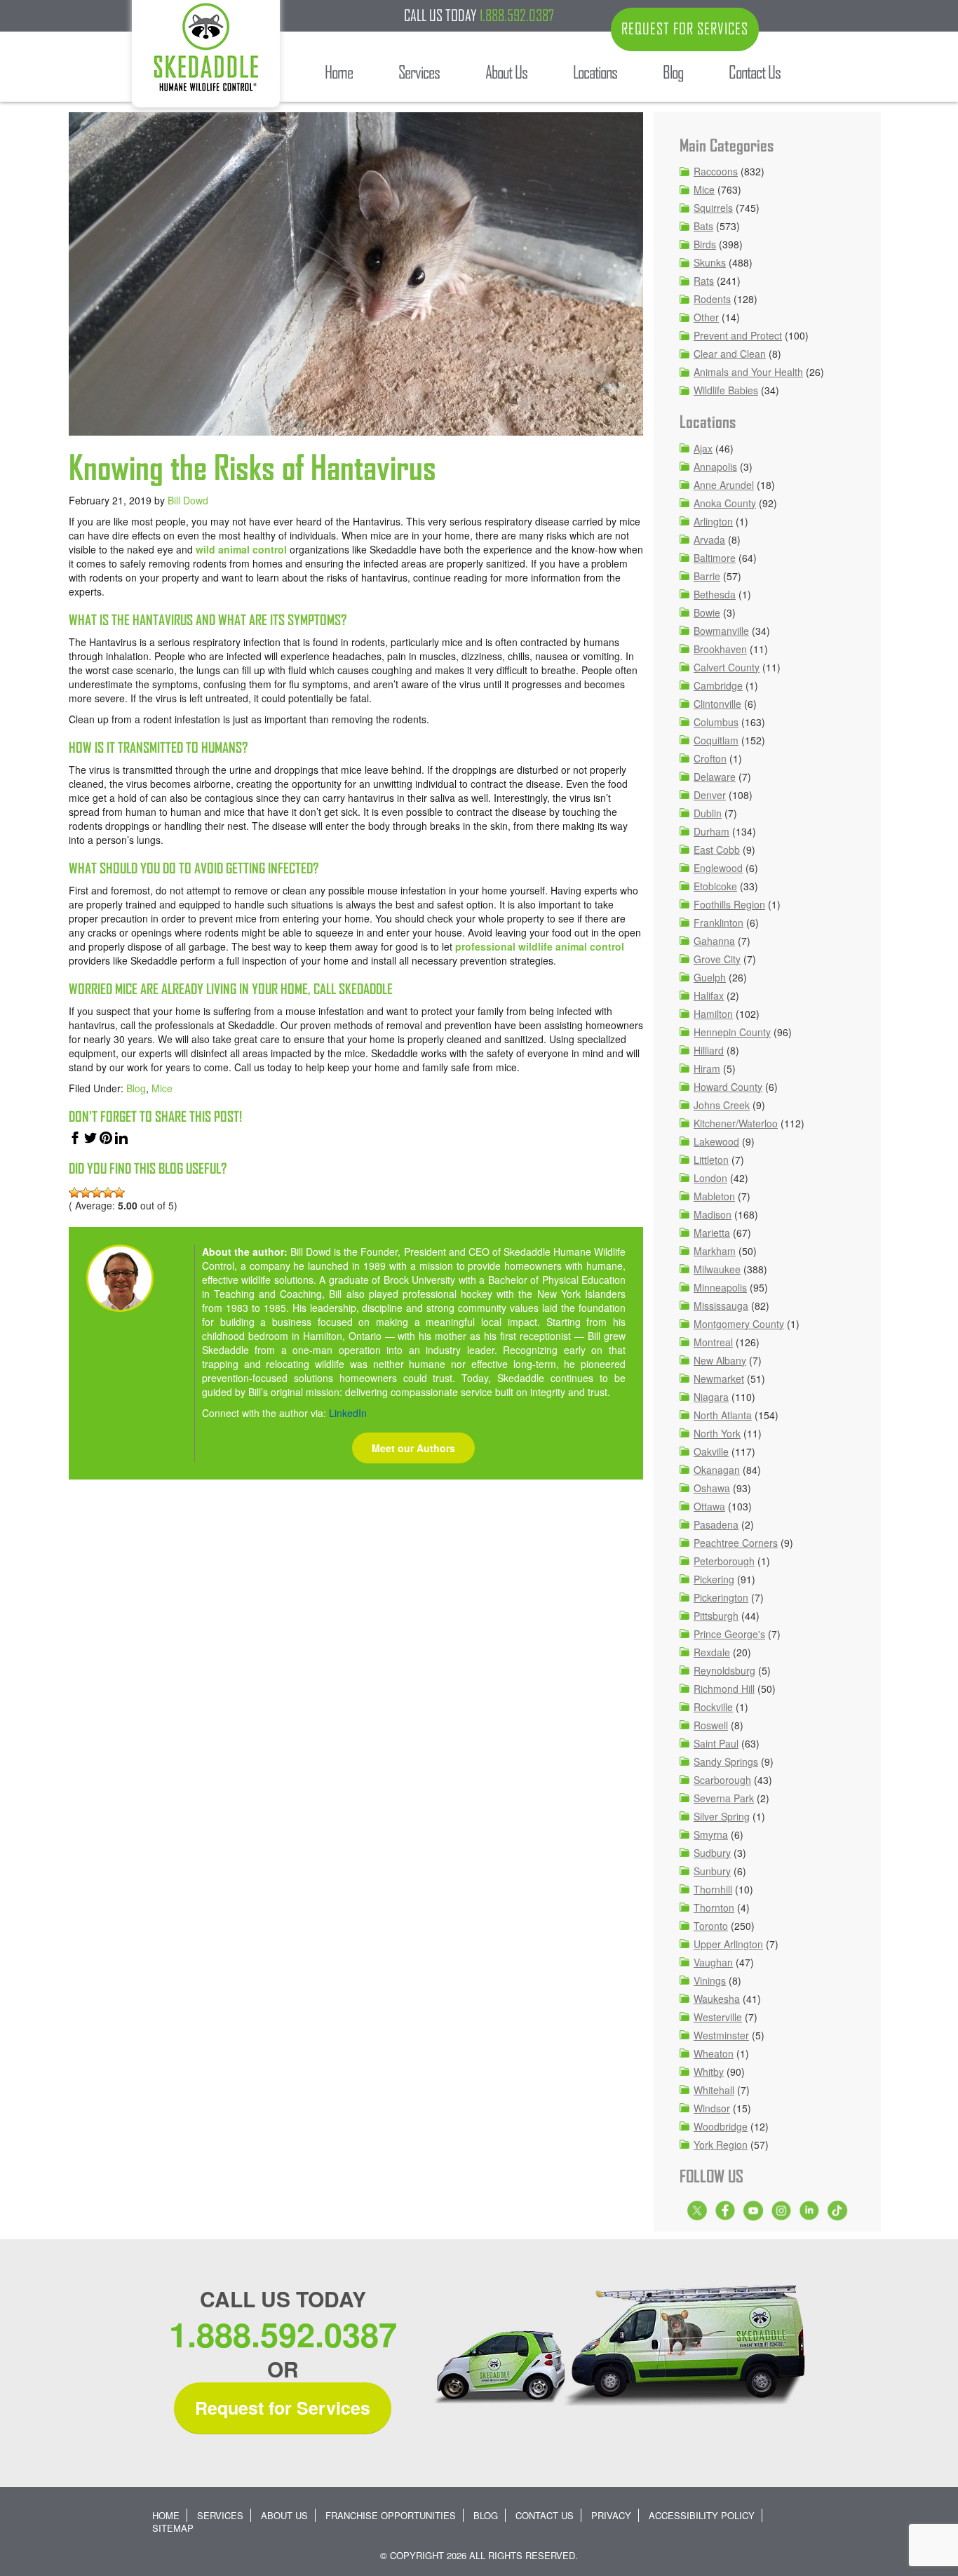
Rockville (713, 1707)
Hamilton (713, 1014)
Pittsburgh (716, 1616)
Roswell (711, 1725)
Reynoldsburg (724, 1670)
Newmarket (719, 1378)
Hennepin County (732, 1032)
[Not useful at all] (74, 1193)
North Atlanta (723, 1415)
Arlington (713, 521)
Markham (715, 1251)
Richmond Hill (724, 1689)
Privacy (611, 2515)
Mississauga (721, 1306)
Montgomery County (739, 1324)
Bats (703, 226)
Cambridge (718, 685)
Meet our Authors (413, 1448)
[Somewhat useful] (86, 1193)
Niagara (711, 1397)
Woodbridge (721, 2126)
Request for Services (283, 2408)
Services (220, 2515)
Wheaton (714, 2053)
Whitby (709, 2072)
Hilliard (709, 1050)
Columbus (716, 722)
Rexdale (712, 1652)
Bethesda (715, 594)
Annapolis (715, 467)
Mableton (714, 1196)
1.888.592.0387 (517, 15)
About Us (284, 2515)
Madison (713, 1214)
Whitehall (714, 2090)
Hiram (707, 1068)
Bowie (707, 612)
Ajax (703, 448)
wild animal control (241, 549)
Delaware (715, 777)
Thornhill (713, 1889)
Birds (705, 244)
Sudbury (712, 1853)
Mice (162, 1088)
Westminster (721, 2035)
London (710, 1178)
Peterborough (724, 1561)
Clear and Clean (730, 354)
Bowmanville (721, 631)
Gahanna (714, 941)
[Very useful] (119, 1193)
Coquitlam (716, 740)
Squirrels (713, 208)
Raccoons (716, 171)
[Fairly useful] (108, 1193)
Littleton (711, 1160)
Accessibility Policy (702, 2515)
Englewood (718, 868)
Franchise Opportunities (391, 2515)
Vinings (710, 1980)
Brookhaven (720, 649)
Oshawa (712, 1488)
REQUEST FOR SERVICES (685, 29)
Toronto (711, 1926)
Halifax (709, 995)
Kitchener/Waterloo (736, 1123)
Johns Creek (722, 1105)
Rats (704, 281)
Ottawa (709, 1506)
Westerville (718, 2017)
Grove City (717, 959)
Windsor (712, 2108)
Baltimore (715, 558)
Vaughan (713, 1962)
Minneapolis (720, 1287)
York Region (721, 2145)
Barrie (707, 576)
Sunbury (712, 1871)
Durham (711, 831)
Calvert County (727, 667)
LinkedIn (348, 1413)
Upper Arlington (728, 1944)
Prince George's (729, 1634)
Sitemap (173, 2528)
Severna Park (724, 1798)
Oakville (711, 1451)
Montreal (713, 1342)
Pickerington (721, 1597)
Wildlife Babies (726, 390)
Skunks (710, 262)
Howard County (728, 1087)
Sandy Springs (726, 1762)
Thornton (714, 1907)
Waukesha (717, 1999)
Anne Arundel (724, 485)
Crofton (710, 758)
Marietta (712, 1233)
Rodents (712, 299)
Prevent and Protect (738, 335)
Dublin (708, 813)
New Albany (720, 1360)
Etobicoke (715, 886)
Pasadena (716, 1524)
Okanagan (717, 1470)
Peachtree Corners (736, 1543)
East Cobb (717, 850)
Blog (136, 1088)
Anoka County (725, 503)
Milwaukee (717, 1269)
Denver (710, 795)
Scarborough (722, 1780)
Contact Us (545, 2515)
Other (706, 317)
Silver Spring (722, 1816)
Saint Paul (716, 1743)
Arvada (709, 539)
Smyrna (711, 1834)
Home (166, 2515)
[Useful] (97, 1193)
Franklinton (718, 923)
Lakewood (716, 1141)
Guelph (710, 977)
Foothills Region (729, 904)
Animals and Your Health (748, 372)
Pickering (714, 1579)
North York (717, 1433)
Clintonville (717, 704)
